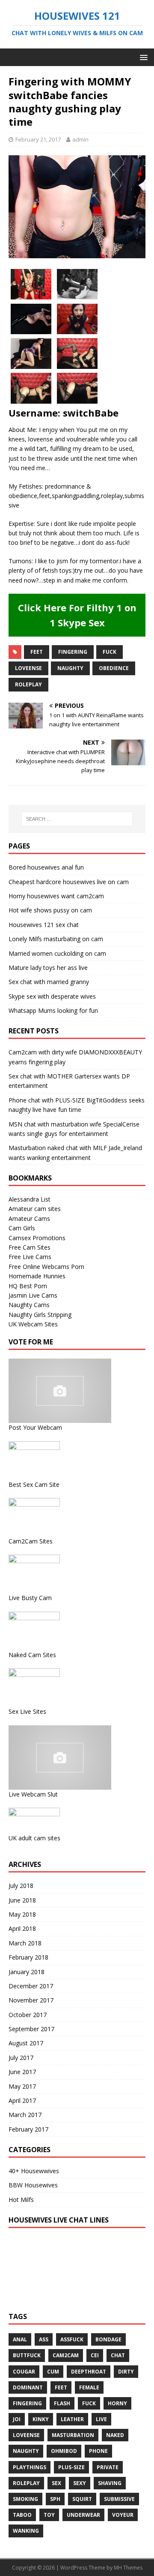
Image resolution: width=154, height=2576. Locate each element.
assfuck (72, 2339)
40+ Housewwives (34, 2171)
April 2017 (22, 2100)
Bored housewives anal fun (46, 867)
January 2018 (27, 1972)
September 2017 (31, 2029)
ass (44, 2339)
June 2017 (22, 2072)
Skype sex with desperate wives (52, 996)
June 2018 (22, 1900)
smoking (25, 2499)
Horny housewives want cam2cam (56, 896)
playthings (30, 2467)
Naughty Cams (29, 1305)
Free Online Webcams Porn (46, 1267)
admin (80, 139)
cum (53, 2372)
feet (37, 652)
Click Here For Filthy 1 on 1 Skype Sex (77, 615)
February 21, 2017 (38, 139)
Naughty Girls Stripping (40, 1315)
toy (49, 2515)
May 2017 (22, 2086)
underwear (83, 2515)
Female (89, 2387)
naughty (70, 668)
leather (72, 2419)
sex (56, 2483)
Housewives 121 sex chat (44, 925)
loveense (28, 668)
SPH (55, 2499)
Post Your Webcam (35, 1427)
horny (117, 2403)
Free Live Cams (30, 1257)
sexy (80, 2483)
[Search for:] (77, 819)
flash (62, 2403)
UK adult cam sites (34, 1838)
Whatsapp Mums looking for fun (53, 1010)
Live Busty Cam (30, 1598)
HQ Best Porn (28, 1286)
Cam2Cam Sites (31, 1541)
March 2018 (25, 1943)
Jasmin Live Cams (33, 1295)
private (108, 2467)
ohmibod (64, 2451)
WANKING (26, 2531)
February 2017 (28, 2129)
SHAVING (110, 2483)
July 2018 (21, 1886)
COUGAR (24, 2372)
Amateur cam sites (35, 1209)
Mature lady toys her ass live (48, 968)
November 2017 (31, 2000)
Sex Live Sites (27, 1711)
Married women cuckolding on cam (57, 953)
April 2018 (22, 1928)
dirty (126, 2372)
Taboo (22, 2515)
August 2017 (26, 2043)
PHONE (98, 2451)
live (101, 2419)
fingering (73, 652)
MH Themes (128, 2568)
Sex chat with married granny (49, 982)
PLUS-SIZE (71, 2467)
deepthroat (89, 2372)
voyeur (123, 2515)
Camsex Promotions (37, 1238)
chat (118, 2355)
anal (20, 2339)
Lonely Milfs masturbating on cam (56, 939)
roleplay (28, 684)
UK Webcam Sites (33, 1324)
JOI (17, 2419)
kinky (41, 2419)
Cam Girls (22, 1228)
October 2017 (28, 2015)
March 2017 (25, 2115)
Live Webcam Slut (33, 1794)
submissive (119, 2499)
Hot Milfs (21, 2200)
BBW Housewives (33, 2185)
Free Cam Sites (30, 1247)
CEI (95, 2355)
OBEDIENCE (114, 668)
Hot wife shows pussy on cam (50, 910)
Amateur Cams (29, 1219)
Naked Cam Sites (32, 1655)
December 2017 (31, 1986)
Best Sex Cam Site (34, 1484)
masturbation (73, 2435)
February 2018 (28, 1957)
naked (115, 2435)
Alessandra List (30, 1199)
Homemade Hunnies (37, 1276)
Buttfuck (27, 2355)
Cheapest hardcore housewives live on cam (69, 882)
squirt (82, 2499)
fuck (110, 652)
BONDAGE (108, 2339)
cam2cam (66, 2355)
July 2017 (21, 2058)
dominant (28, 2387)
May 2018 (22, 1914)
